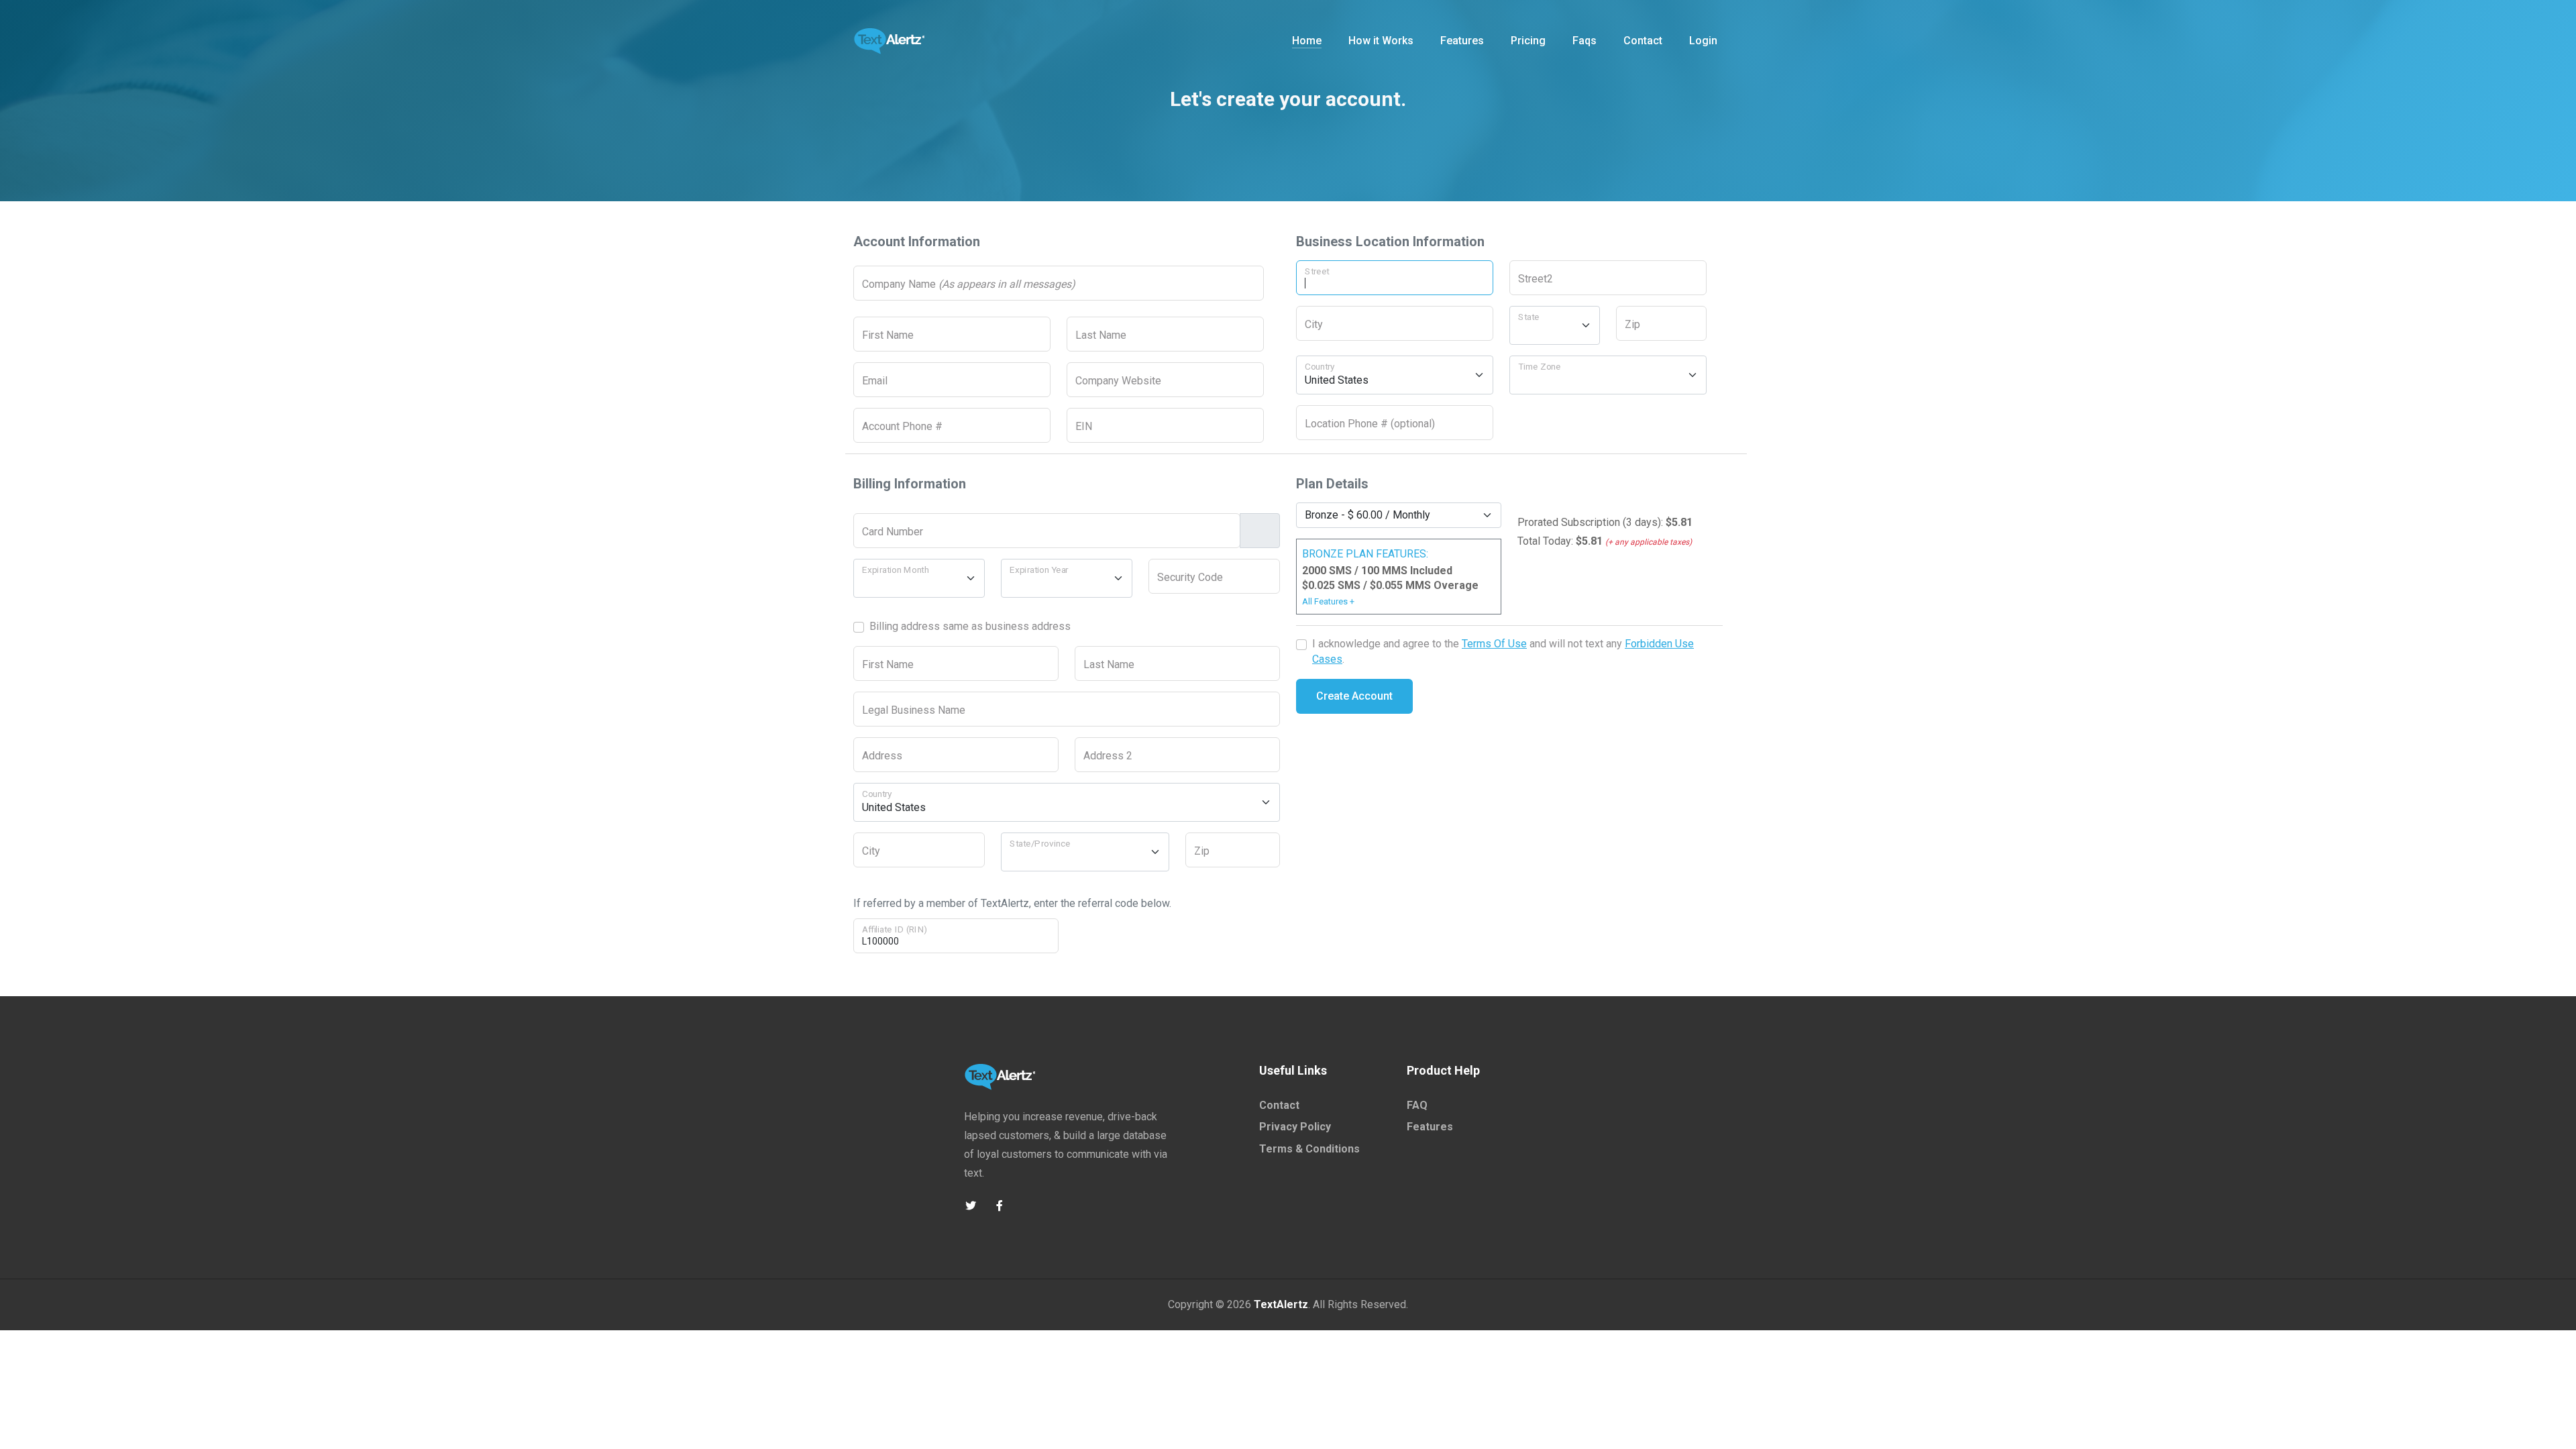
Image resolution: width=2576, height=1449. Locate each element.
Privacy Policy (1295, 1127)
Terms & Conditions (1309, 1149)
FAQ (1417, 1105)
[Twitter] (970, 1206)
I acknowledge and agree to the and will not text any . (1503, 651)
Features (1430, 1127)
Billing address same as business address (970, 626)
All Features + (1328, 601)
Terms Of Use (1494, 644)
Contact (1279, 1105)
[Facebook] (999, 1206)
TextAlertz (1281, 1304)
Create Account (1354, 696)
